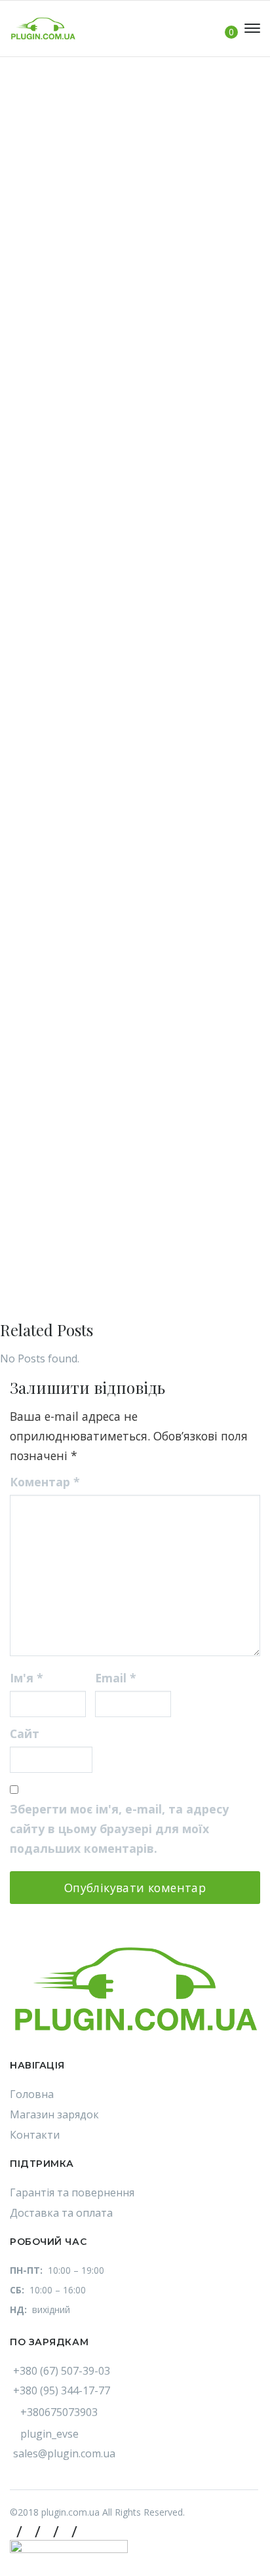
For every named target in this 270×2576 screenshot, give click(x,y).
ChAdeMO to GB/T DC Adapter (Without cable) (118, 660)
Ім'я (27, 1678)
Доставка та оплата (61, 2213)
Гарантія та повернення (72, 2192)
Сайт (25, 1734)
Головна (32, 2094)
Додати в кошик (107, 348)
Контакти (35, 2135)
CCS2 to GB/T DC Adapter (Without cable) (106, 397)
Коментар (45, 1482)
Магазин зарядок (54, 2114)
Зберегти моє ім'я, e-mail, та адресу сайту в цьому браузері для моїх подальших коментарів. (119, 1829)
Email (116, 1678)
